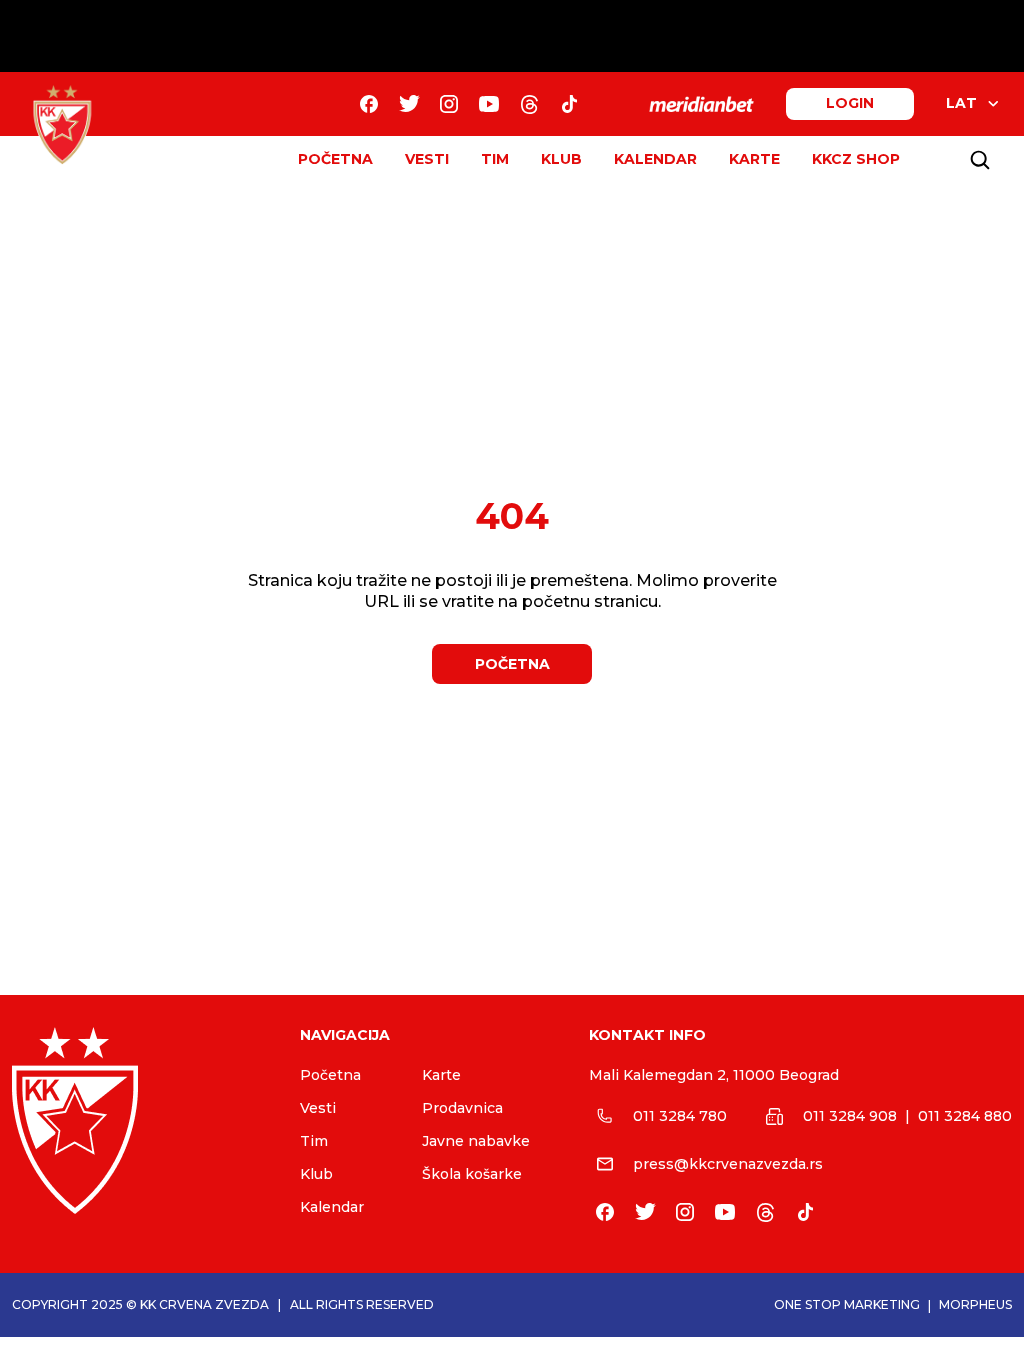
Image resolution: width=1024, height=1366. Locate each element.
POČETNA (335, 159)
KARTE (754, 159)
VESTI (427, 159)
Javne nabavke (476, 1141)
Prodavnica (462, 1108)
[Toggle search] (980, 160)
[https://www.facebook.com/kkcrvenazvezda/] (369, 104)
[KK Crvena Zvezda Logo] (62, 125)
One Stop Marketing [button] (847, 1304)
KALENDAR (655, 159)
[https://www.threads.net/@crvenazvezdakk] (529, 104)
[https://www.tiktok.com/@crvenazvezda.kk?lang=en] (569, 104)
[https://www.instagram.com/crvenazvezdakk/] (449, 104)
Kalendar (332, 1207)
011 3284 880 (965, 1116)
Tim (314, 1141)
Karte (441, 1075)
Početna (330, 1075)
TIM (495, 159)
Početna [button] (512, 664)
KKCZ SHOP (856, 159)
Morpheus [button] (975, 1304)
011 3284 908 (850, 1116)
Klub (316, 1174)
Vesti (318, 1108)
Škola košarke (472, 1174)
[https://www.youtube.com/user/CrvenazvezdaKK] (489, 104)
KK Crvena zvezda (204, 1304)
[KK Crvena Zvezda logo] (140, 1120)
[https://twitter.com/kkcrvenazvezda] (409, 104)
